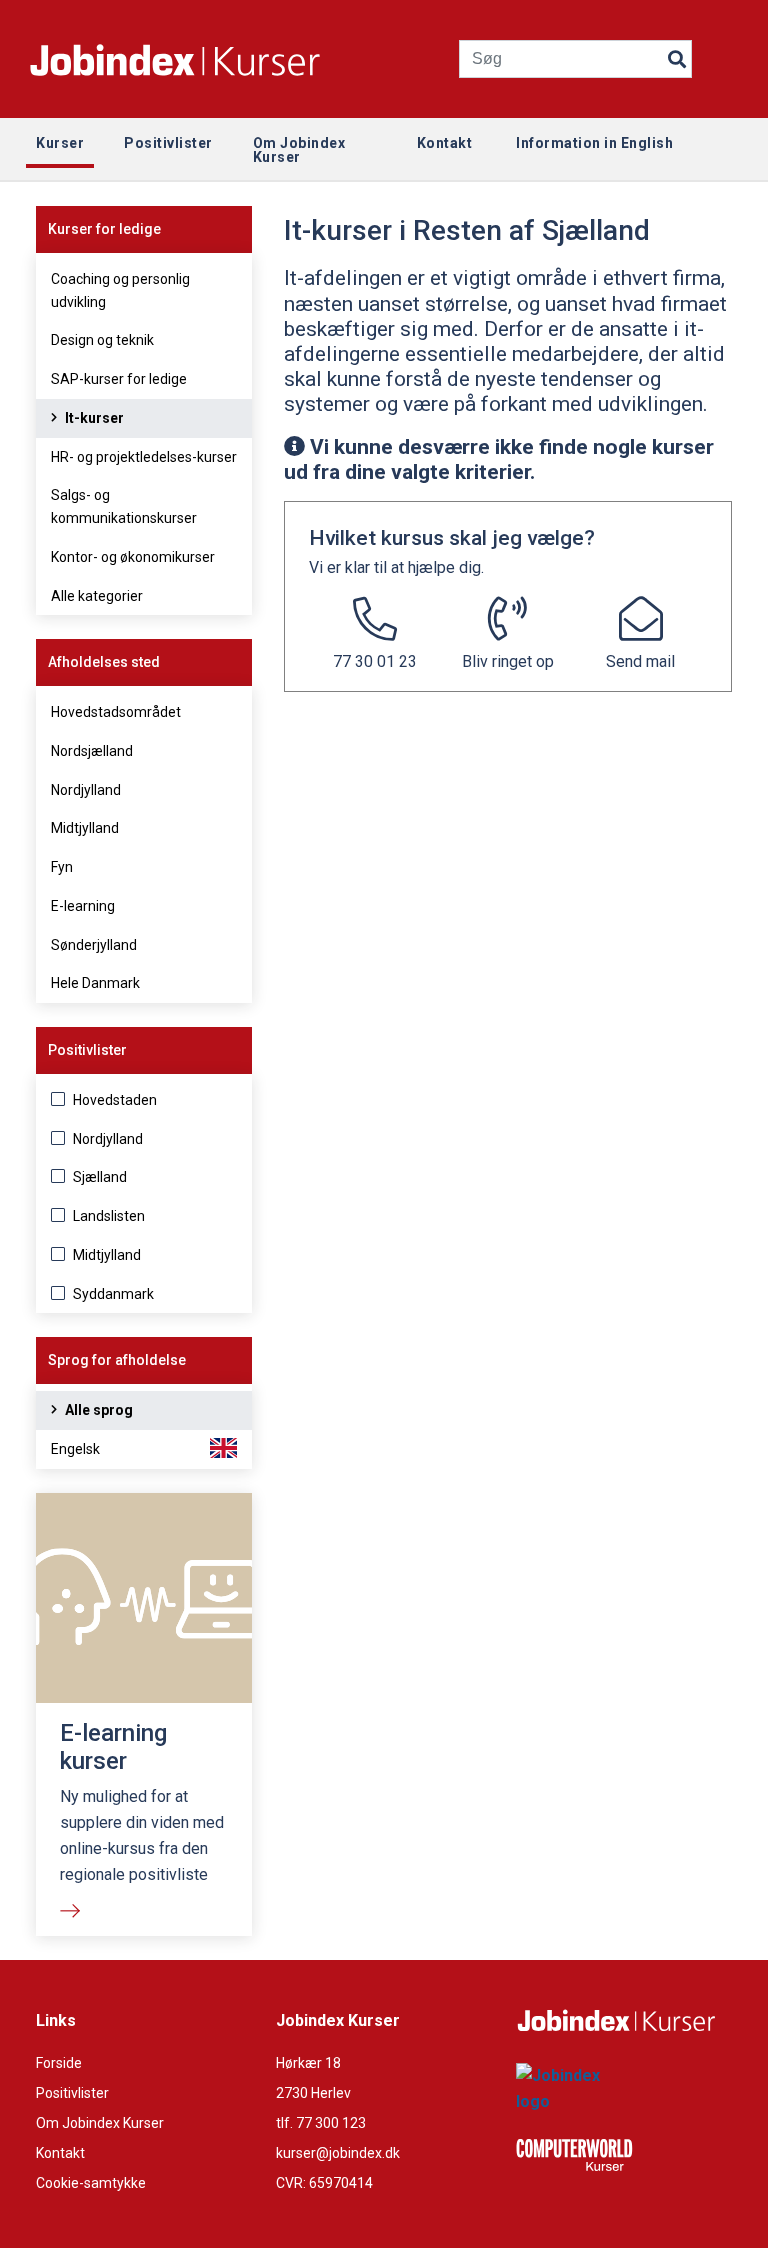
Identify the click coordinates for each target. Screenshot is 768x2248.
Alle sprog (97, 1410)
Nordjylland (86, 790)
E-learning (83, 906)
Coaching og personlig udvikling (120, 290)
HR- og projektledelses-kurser (144, 457)
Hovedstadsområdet (116, 712)
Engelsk (75, 1449)
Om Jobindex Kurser (100, 2123)
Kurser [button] (60, 143)
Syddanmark (112, 1294)
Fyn (62, 867)
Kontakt (60, 2153)
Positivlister (72, 2093)
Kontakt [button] (445, 143)
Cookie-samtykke (91, 2183)
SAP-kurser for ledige (119, 379)
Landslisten (107, 1216)
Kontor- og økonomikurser (133, 557)
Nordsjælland (92, 751)
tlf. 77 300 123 (321, 2123)
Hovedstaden (113, 1100)
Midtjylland (85, 828)
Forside (59, 2063)
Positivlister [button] (168, 143)
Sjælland (98, 1177)
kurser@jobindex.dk (338, 2153)
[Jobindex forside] (199, 59)
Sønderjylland (94, 945)
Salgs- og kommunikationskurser (124, 506)
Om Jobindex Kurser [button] (299, 150)
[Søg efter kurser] (677, 54)
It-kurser (93, 418)
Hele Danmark (95, 983)
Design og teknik (102, 340)
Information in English (594, 143)
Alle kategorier (97, 596)
